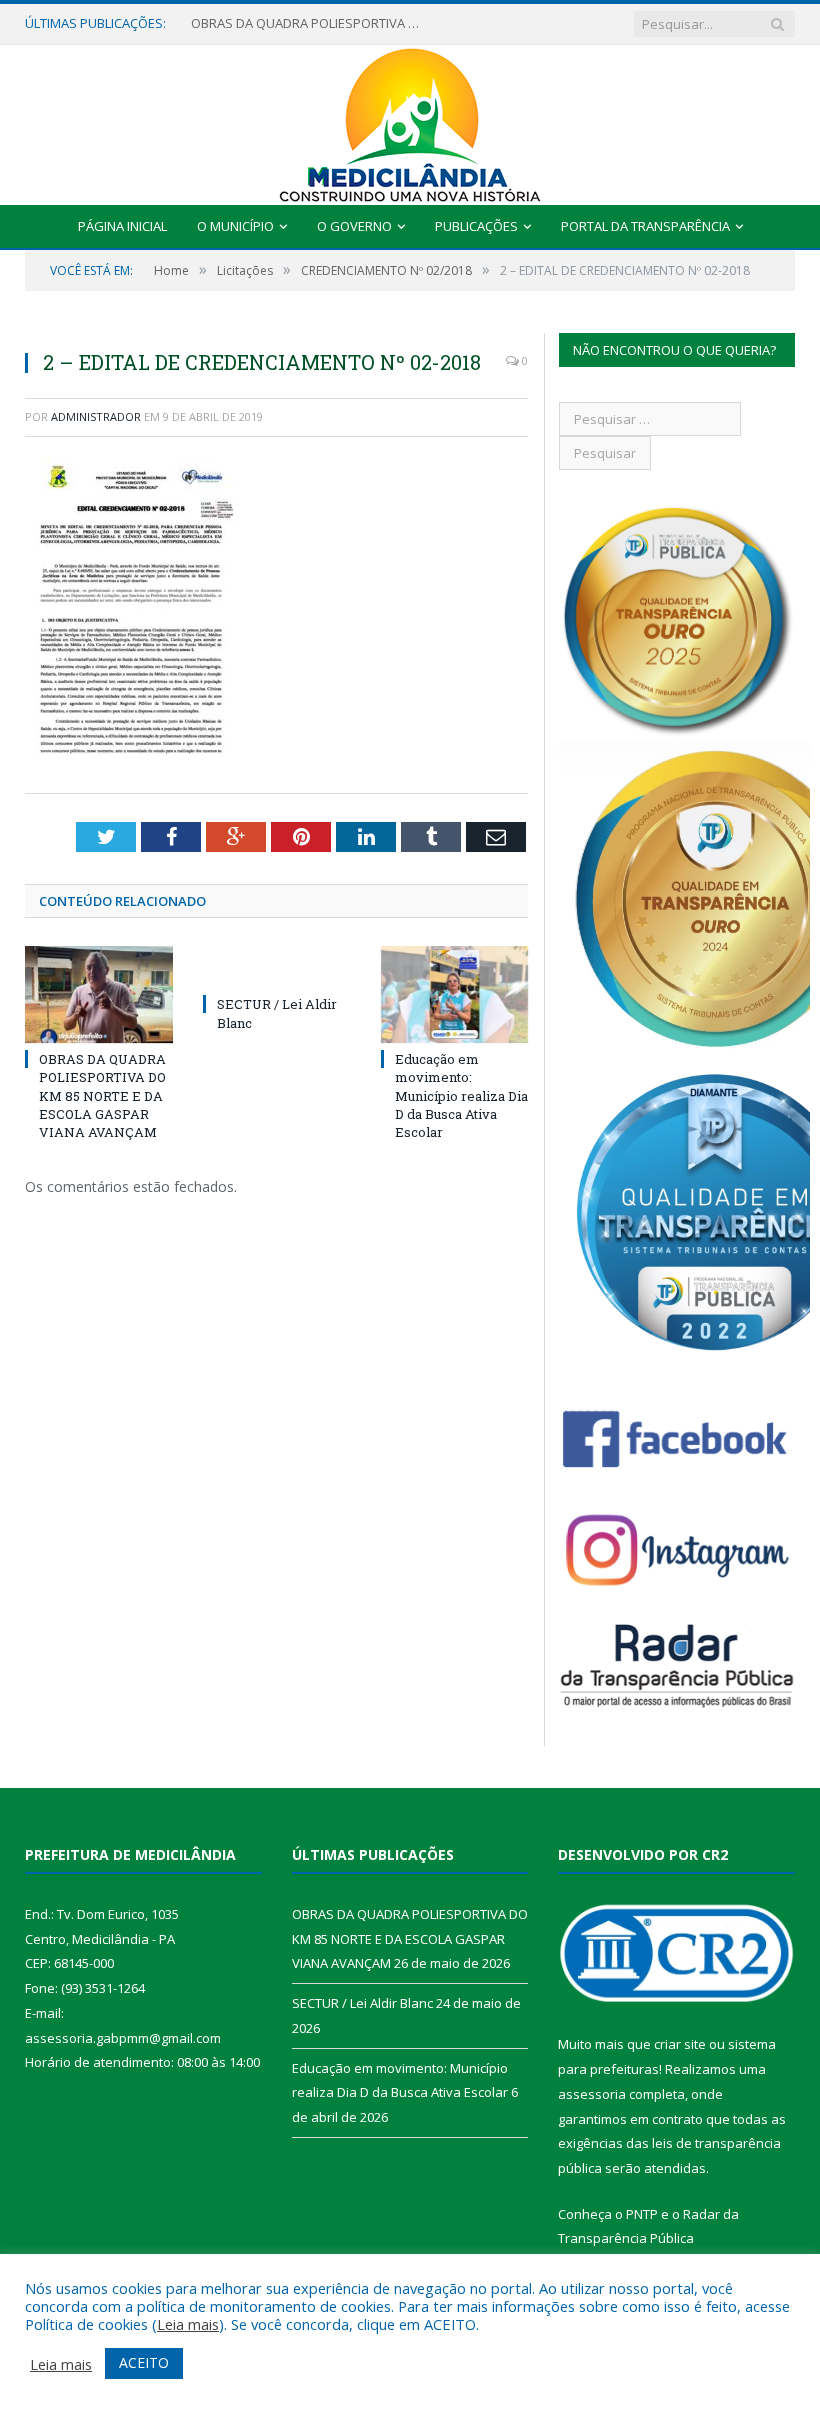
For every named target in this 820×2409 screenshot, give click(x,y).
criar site (680, 2044)
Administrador (96, 416)
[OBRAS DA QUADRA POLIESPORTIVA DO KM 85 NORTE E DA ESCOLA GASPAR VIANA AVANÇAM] (99, 994)
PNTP (642, 2214)
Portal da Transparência (645, 226)
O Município (235, 226)
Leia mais (188, 2324)
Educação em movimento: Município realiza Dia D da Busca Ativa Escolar (461, 1095)
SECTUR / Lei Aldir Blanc (362, 2003)
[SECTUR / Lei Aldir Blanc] (277, 967)
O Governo (354, 226)
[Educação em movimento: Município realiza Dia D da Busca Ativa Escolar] (455, 994)
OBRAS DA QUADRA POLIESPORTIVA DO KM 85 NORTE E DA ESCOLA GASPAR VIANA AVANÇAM (311, 23)
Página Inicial (122, 226)
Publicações (476, 226)
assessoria (592, 2094)
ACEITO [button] (144, 2362)
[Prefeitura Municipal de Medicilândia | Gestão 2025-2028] (410, 120)
